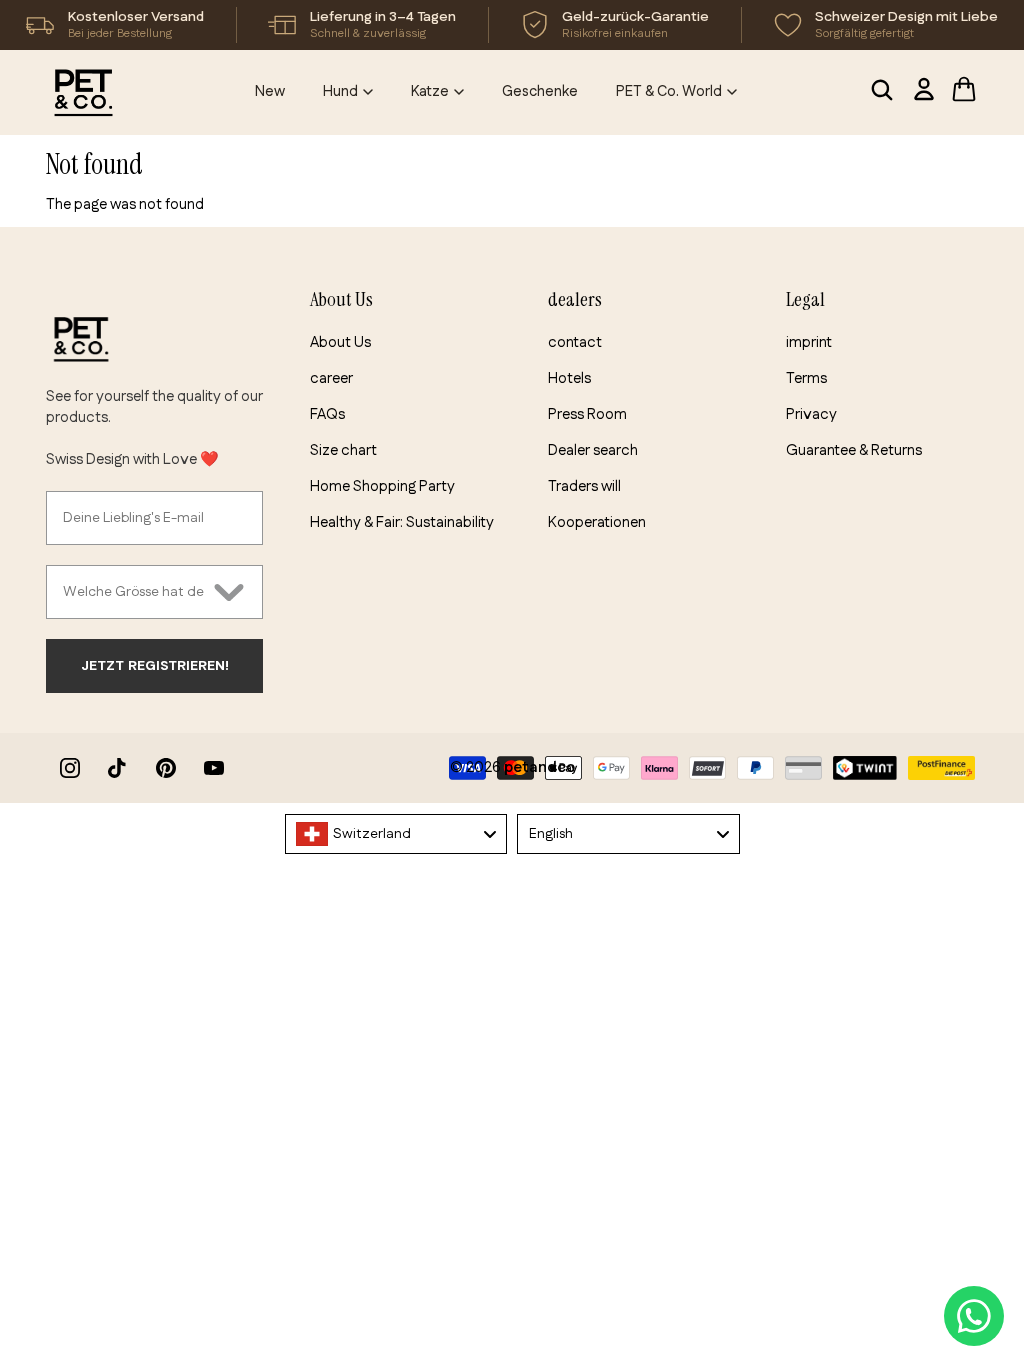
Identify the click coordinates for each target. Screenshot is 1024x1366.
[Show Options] (229, 592)
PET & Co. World (669, 91)
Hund (340, 91)
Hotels (569, 378)
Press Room (587, 414)
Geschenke (540, 91)
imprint (809, 342)
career (331, 378)
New (270, 91)
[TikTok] (118, 768)
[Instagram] (70, 768)
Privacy (811, 414)
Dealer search (593, 450)
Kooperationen (597, 522)
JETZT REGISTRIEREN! (155, 666)
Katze (430, 91)
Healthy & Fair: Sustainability (402, 522)
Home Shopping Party (382, 486)
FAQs (327, 414)
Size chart (343, 450)
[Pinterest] (166, 768)
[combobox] (133, 592)
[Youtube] (214, 768)
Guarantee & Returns (854, 450)
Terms (806, 378)
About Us (340, 342)
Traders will (584, 486)
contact (575, 342)
